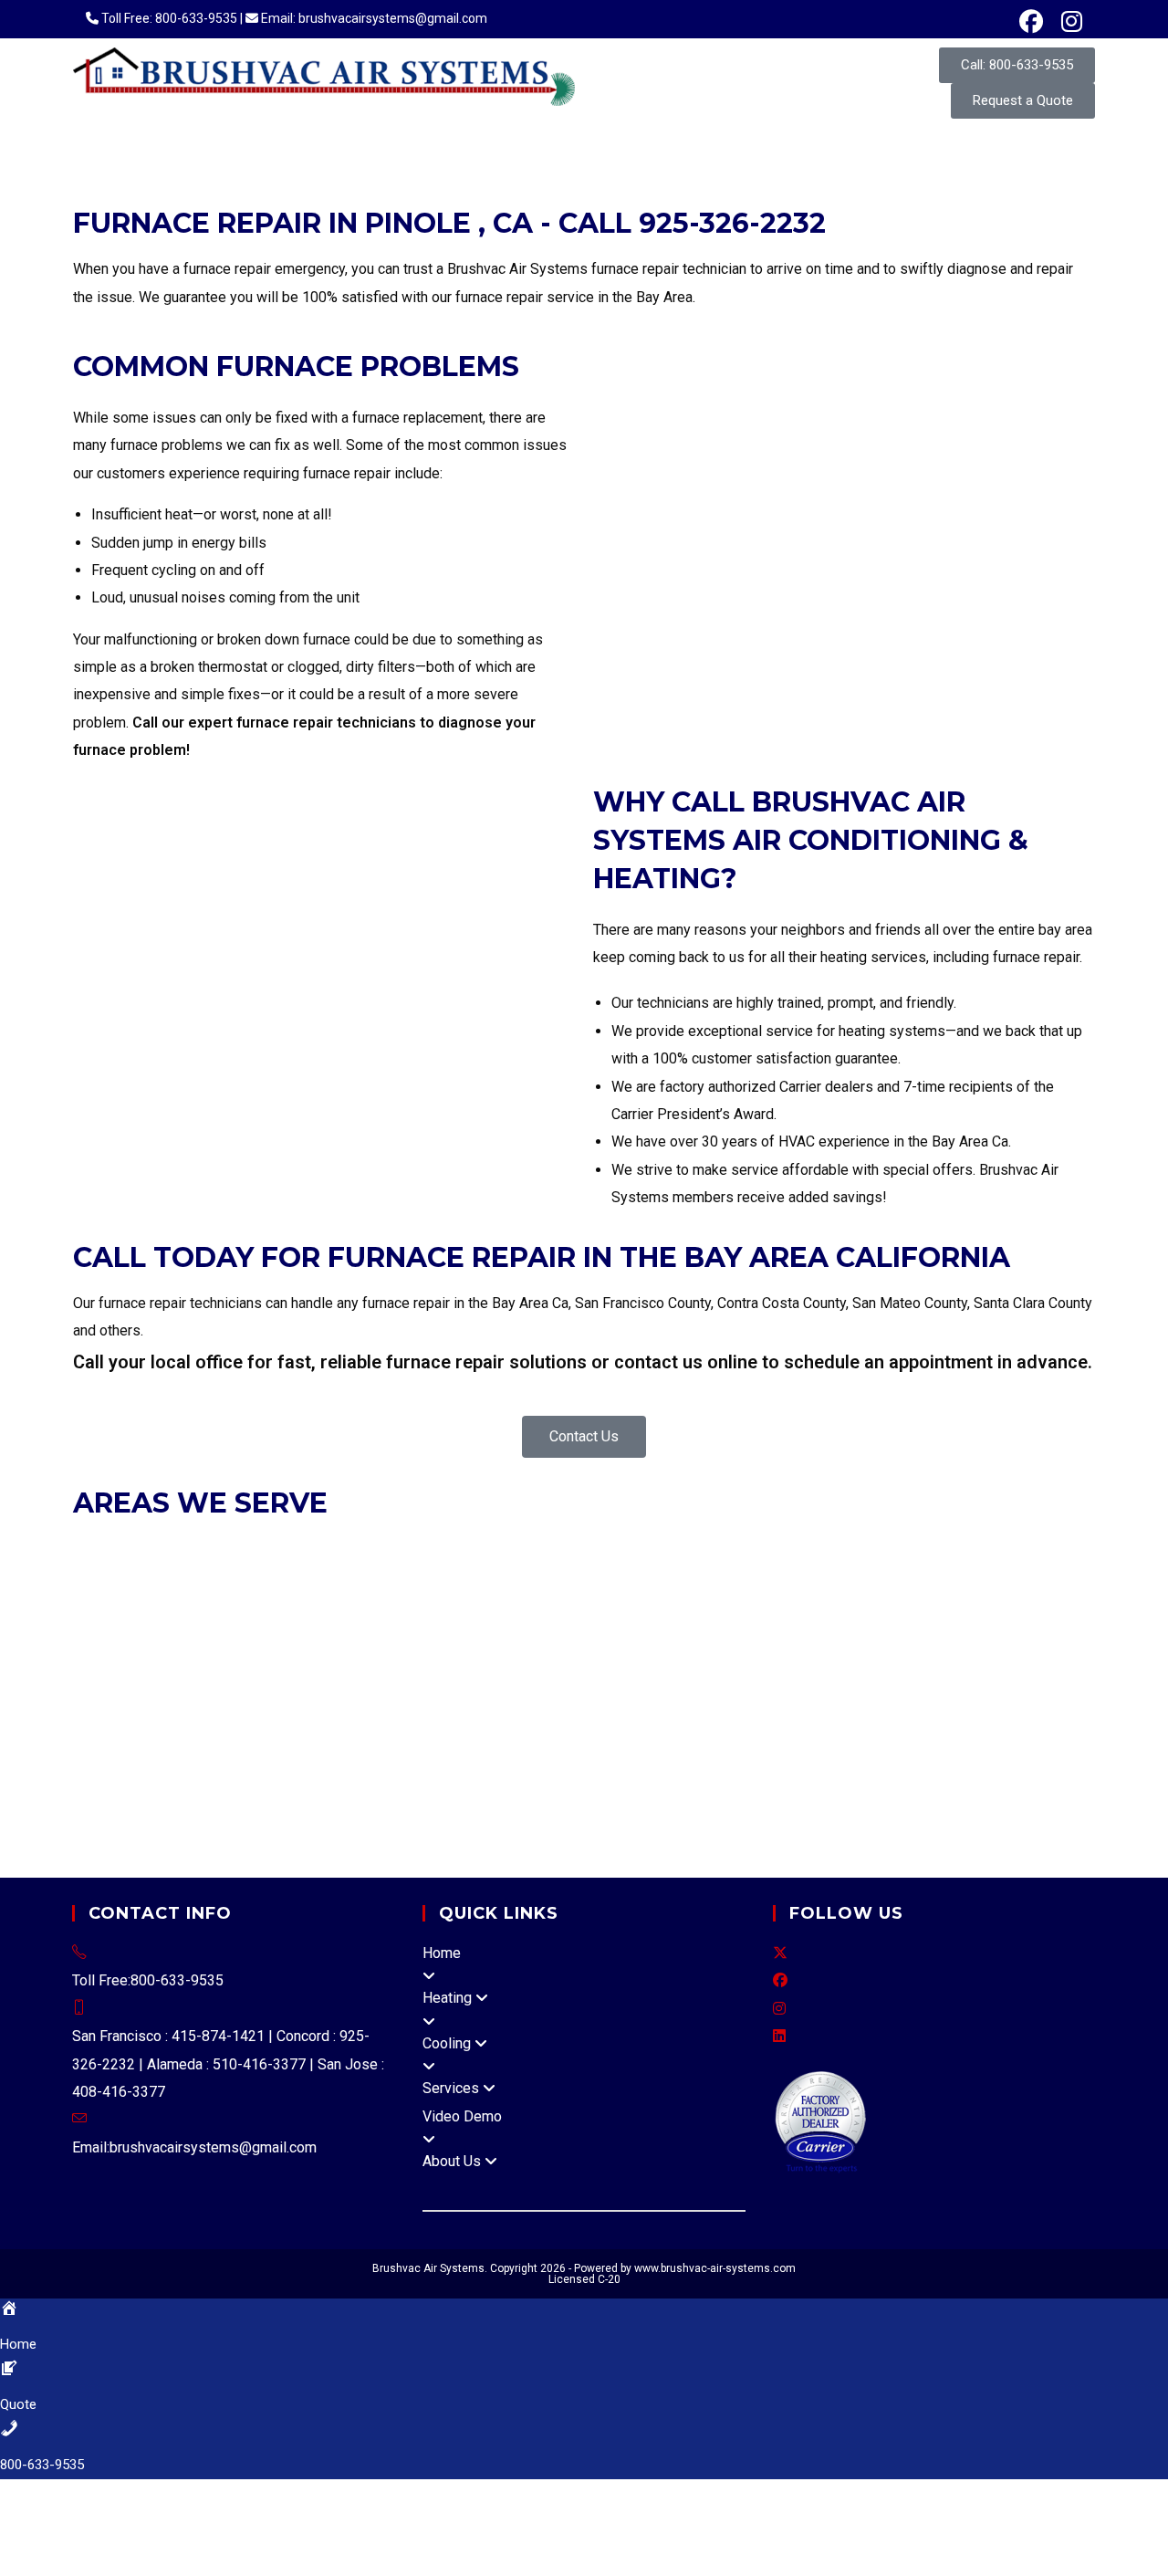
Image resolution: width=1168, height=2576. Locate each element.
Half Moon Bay (470, 1633)
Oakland (617, 1549)
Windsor (983, 1770)
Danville (208, 1577)
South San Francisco (255, 1660)
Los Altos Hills (674, 1660)
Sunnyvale (402, 1687)
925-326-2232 (732, 223)
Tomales (517, 1854)
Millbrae (712, 1633)
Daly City (220, 1633)
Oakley (558, 1577)
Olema (655, 1826)
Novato (570, 1604)
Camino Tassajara (731, 1687)
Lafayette (391, 1577)
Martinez (452, 1577)
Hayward (439, 1549)
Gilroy (539, 1660)
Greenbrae (825, 1799)
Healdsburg (858, 1770)
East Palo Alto (297, 1633)
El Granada (216, 1716)
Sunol (1043, 1716)
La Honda (281, 1716)
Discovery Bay (764, 1743)
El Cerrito (265, 1577)
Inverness (440, 1799)
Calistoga (352, 1770)
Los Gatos (760, 1660)
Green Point (533, 1826)
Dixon (884, 1743)
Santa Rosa (702, 1770)
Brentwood (1022, 1549)
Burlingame (109, 1633)
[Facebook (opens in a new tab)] (1031, 22)
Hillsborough (565, 1633)
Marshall (889, 1799)
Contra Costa (870, 1687)
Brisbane (1052, 1604)
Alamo (456, 1687)
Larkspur (444, 1604)
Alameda (101, 1549)
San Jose (201, 1687)
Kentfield (605, 1799)
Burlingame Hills (125, 1716)
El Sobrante (564, 1687)
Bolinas (693, 1743)
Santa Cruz (516, 1743)
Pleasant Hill (776, 1577)
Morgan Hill (981, 1660)
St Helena (415, 1770)
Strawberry (954, 1799)
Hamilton (604, 1826)
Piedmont (677, 1549)
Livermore (503, 1549)
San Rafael (756, 1604)
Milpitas (821, 1660)
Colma (168, 1633)
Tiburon (882, 1604)
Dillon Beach (303, 1799)
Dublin (261, 1549)
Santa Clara (270, 1687)
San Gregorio (721, 1716)
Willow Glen (301, 1743)
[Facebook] (780, 1980)
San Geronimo (954, 1826)
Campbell (422, 1660)
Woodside (356, 1660)
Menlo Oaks (424, 1716)
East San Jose (386, 1743)
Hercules (326, 1577)
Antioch (962, 1549)
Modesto (134, 1799)
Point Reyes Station (744, 1826)
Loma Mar (349, 1716)
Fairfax (391, 1604)
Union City (902, 1549)
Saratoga (336, 1687)
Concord (151, 1577)
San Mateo (154, 1660)
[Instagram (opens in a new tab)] (1067, 22)
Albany (154, 1549)
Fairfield (932, 1743)
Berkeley (207, 1549)
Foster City (383, 1633)
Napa (242, 1799)
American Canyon (262, 1770)
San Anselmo (676, 1604)
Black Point (458, 1826)
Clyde (807, 1687)
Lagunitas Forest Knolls (713, 1799)
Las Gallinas (187, 1854)
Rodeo (503, 1687)
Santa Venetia (275, 1854)
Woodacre (581, 1854)
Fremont (381, 1549)
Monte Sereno (897, 1660)
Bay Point (1051, 1687)
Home (442, 1953)
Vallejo (575, 1743)
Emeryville (318, 1549)
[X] (780, 1953)
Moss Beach (562, 1716)
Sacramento (1051, 1770)
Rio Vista (991, 1743)
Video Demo (462, 2116)
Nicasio (295, 1826)
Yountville (482, 1770)
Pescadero (641, 1716)
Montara (490, 1716)
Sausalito (825, 1604)
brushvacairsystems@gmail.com (213, 2147)
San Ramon (991, 1577)
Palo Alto (136, 1687)
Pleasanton (746, 1549)
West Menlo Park (821, 1716)
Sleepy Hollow (856, 1826)
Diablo (935, 1687)
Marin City (358, 1854)
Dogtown (377, 1799)
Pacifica (766, 1633)
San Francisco (157, 1604)
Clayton (99, 1577)
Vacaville (130, 1770)
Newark (563, 1549)
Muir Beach (232, 1826)
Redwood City (934, 1633)
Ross (614, 1604)
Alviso (458, 1743)
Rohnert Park (623, 1770)
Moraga (510, 1577)
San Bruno (1015, 1633)
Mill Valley (509, 1604)
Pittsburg (702, 1577)
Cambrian (230, 1743)
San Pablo (921, 1577)
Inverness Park (524, 1799)
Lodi (87, 1799)
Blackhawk (638, 1687)
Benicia (837, 1743)
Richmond (854, 1577)
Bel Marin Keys (370, 1826)
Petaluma (545, 1770)
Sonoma (925, 1770)
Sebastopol (779, 1770)
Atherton (937, 1604)
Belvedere (238, 1604)
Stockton (195, 1799)
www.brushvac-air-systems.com (715, 2268)
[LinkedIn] (779, 2036)
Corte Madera (320, 1604)
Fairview (995, 1716)
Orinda (604, 1577)
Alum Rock (163, 1743)
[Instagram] (779, 2009)
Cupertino (487, 1660)
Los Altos (594, 1660)
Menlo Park (646, 1633)
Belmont (994, 1604)
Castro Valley (922, 1716)
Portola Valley (839, 1633)
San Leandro (827, 1549)
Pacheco (989, 1687)
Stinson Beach (439, 1854)
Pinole (650, 1577)
